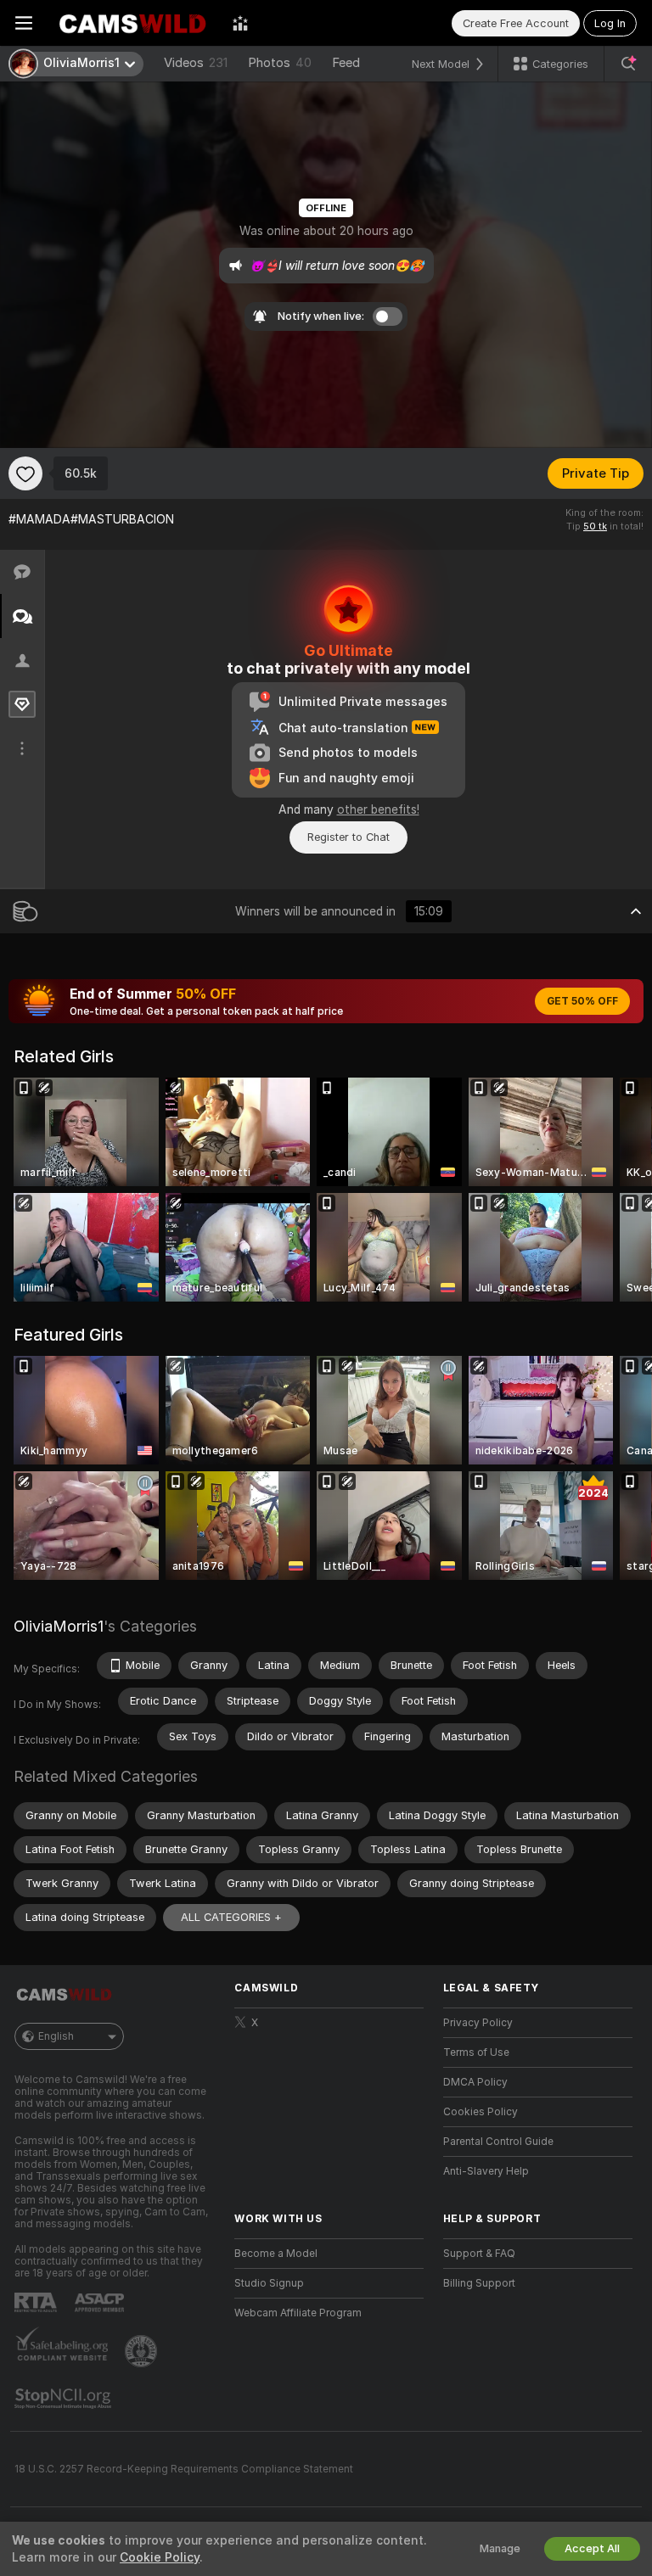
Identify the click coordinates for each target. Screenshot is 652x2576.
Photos (280, 63)
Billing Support (479, 2283)
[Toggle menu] (24, 23)
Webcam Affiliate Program (298, 2313)
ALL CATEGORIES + (231, 1917)
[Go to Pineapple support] (143, 2351)
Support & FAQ (479, 2254)
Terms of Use (476, 2052)
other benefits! (378, 809)
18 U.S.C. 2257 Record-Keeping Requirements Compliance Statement (184, 2469)
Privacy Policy (478, 2023)
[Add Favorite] (25, 473)
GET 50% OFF (582, 1001)
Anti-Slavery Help (486, 2171)
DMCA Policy (475, 2082)
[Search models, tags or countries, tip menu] (628, 64)
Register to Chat (348, 837)
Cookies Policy (481, 2112)
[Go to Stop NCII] (65, 2399)
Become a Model (276, 2254)
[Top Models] (240, 23)
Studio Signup (269, 2283)
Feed (346, 63)
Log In (610, 23)
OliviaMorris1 (59, 1626)
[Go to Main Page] (132, 23)
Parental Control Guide (498, 2142)
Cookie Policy (160, 2557)
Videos (196, 63)
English (56, 2036)
